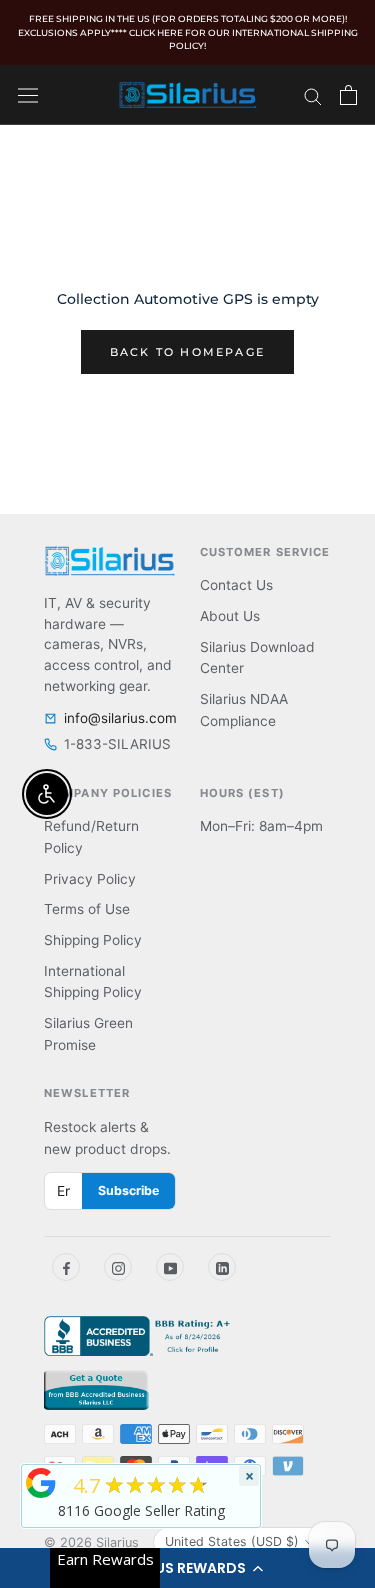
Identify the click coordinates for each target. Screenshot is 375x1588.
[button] (187, 1568)
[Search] (313, 95)
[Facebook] (66, 1267)
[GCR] (41, 1483)
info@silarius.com (120, 718)
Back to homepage (187, 352)
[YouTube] (170, 1267)
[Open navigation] (28, 94)
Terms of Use (87, 909)
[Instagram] (118, 1267)
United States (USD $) (232, 1541)
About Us (230, 616)
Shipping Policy (93, 940)
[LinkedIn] (222, 1267)
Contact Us (236, 585)
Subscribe (128, 1190)
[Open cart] (348, 95)
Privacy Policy (90, 879)
